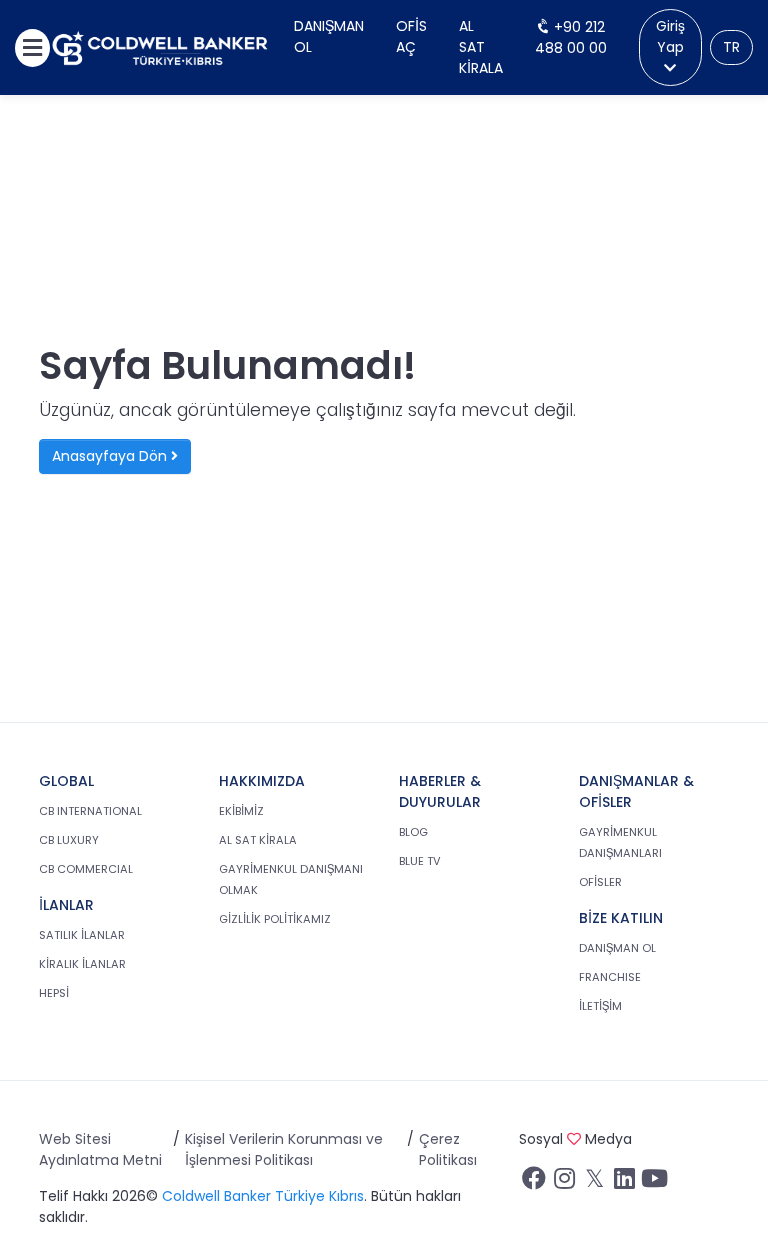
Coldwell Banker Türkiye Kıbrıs (263, 1196)
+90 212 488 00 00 (571, 37)
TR (731, 47)
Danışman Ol (329, 36)
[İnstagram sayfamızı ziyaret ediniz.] (564, 1183)
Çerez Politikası (448, 1149)
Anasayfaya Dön (111, 456)
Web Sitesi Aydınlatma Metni (100, 1149)
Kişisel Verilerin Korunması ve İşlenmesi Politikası (284, 1149)
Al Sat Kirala (481, 47)
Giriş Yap (670, 36)
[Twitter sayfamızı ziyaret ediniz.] (594, 1183)
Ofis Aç (411, 36)
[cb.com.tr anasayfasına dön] (160, 47)
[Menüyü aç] (32, 48)
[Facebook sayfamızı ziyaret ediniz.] (534, 1183)
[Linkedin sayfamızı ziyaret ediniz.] (624, 1183)
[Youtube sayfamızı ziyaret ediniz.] (654, 1183)
